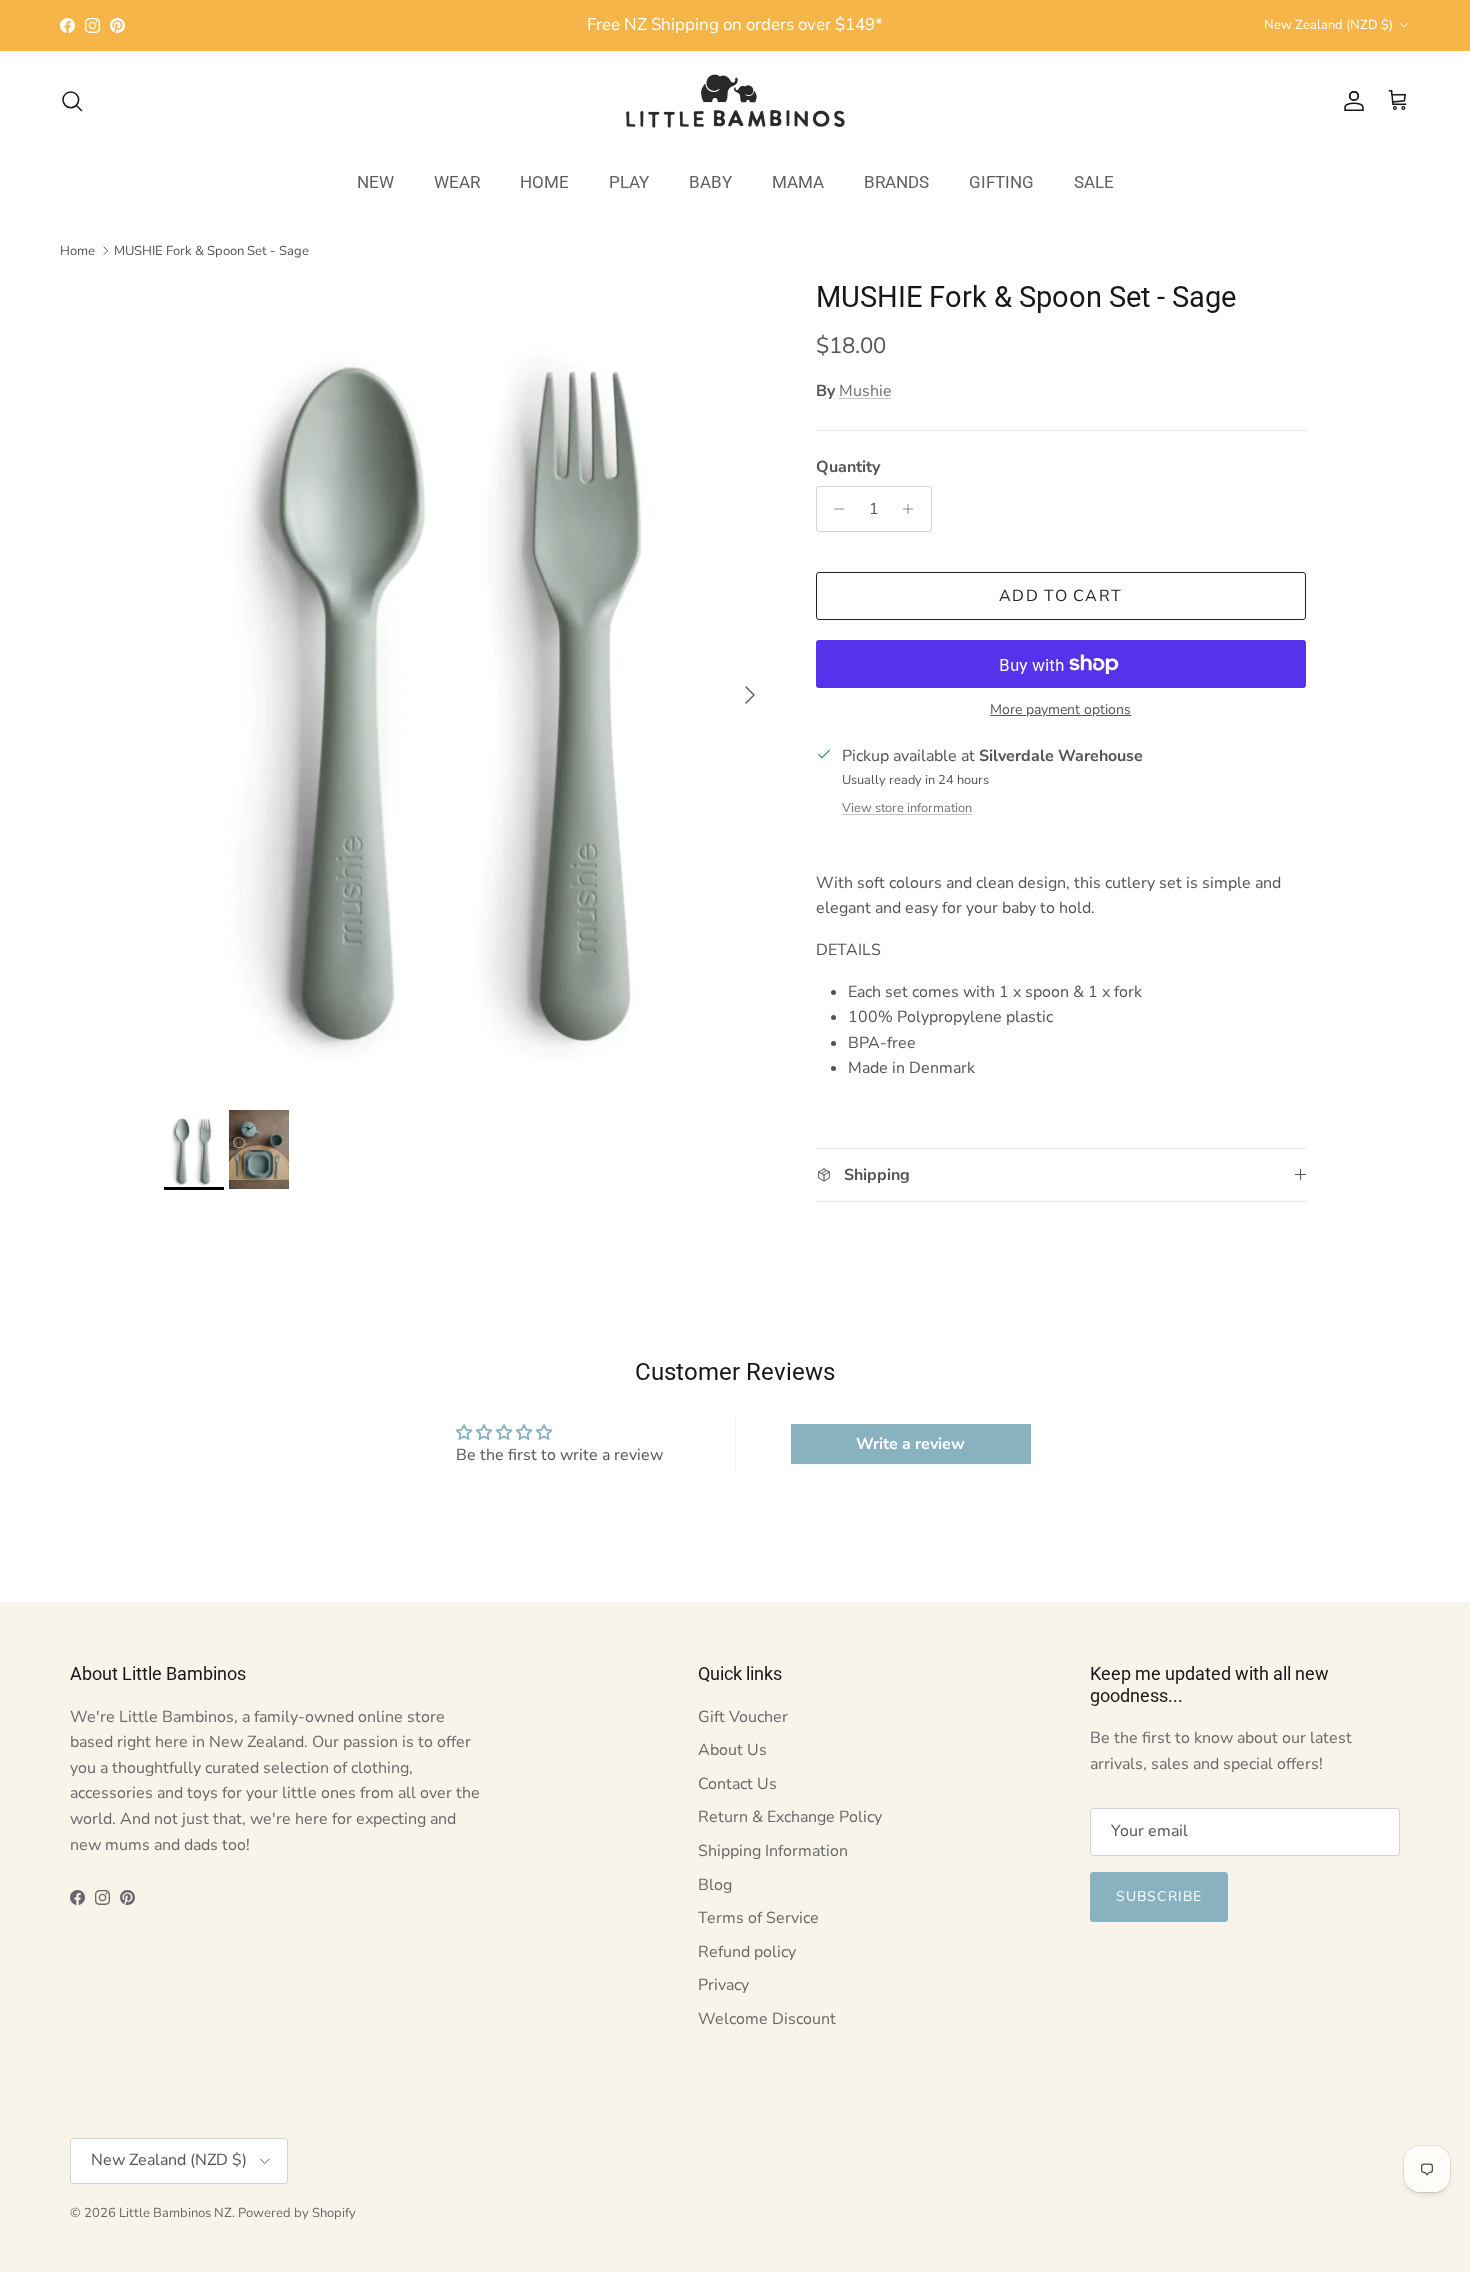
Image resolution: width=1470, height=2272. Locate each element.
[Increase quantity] (913, 509)
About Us (732, 1750)
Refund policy (747, 1952)
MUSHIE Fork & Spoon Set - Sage (211, 250)
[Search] (72, 101)
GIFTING (1001, 181)
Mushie (865, 391)
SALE (1094, 181)
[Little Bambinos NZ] (735, 101)
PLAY (629, 181)
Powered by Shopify (297, 2213)
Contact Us (737, 1784)
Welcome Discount (767, 2019)
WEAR (457, 181)
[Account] (1350, 101)
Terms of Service (758, 1918)
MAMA (798, 181)
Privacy (723, 1985)
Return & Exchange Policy (790, 1817)
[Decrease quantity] (834, 509)
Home (77, 250)
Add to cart (1060, 596)
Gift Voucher (743, 1717)
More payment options (1060, 710)
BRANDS (896, 181)
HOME (544, 181)
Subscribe (1159, 1896)
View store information (907, 808)
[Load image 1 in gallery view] (468, 685)
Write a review (910, 1444)
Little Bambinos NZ (175, 2213)
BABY (710, 181)
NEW (375, 181)
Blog (715, 1885)
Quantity (848, 467)
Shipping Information (773, 1851)
